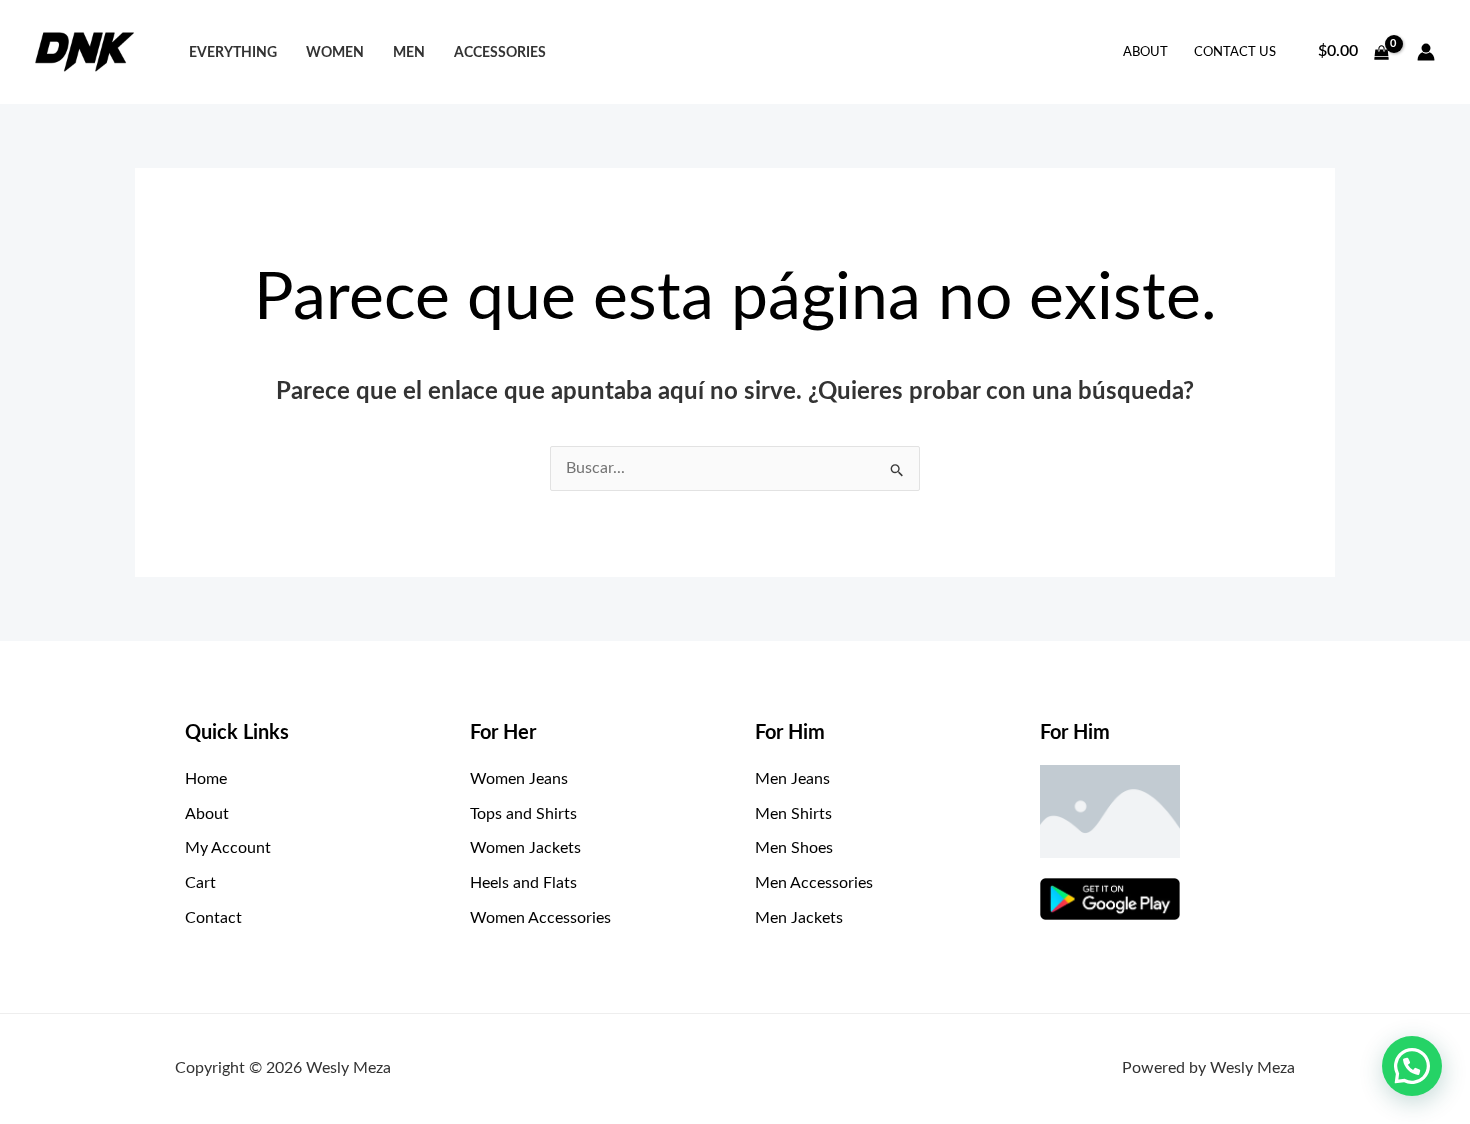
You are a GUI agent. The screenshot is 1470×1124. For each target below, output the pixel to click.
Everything (233, 52)
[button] (1412, 1066)
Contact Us (1235, 52)
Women (335, 52)
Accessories (500, 52)
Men (409, 52)
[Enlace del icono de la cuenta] (1426, 52)
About (1145, 52)
